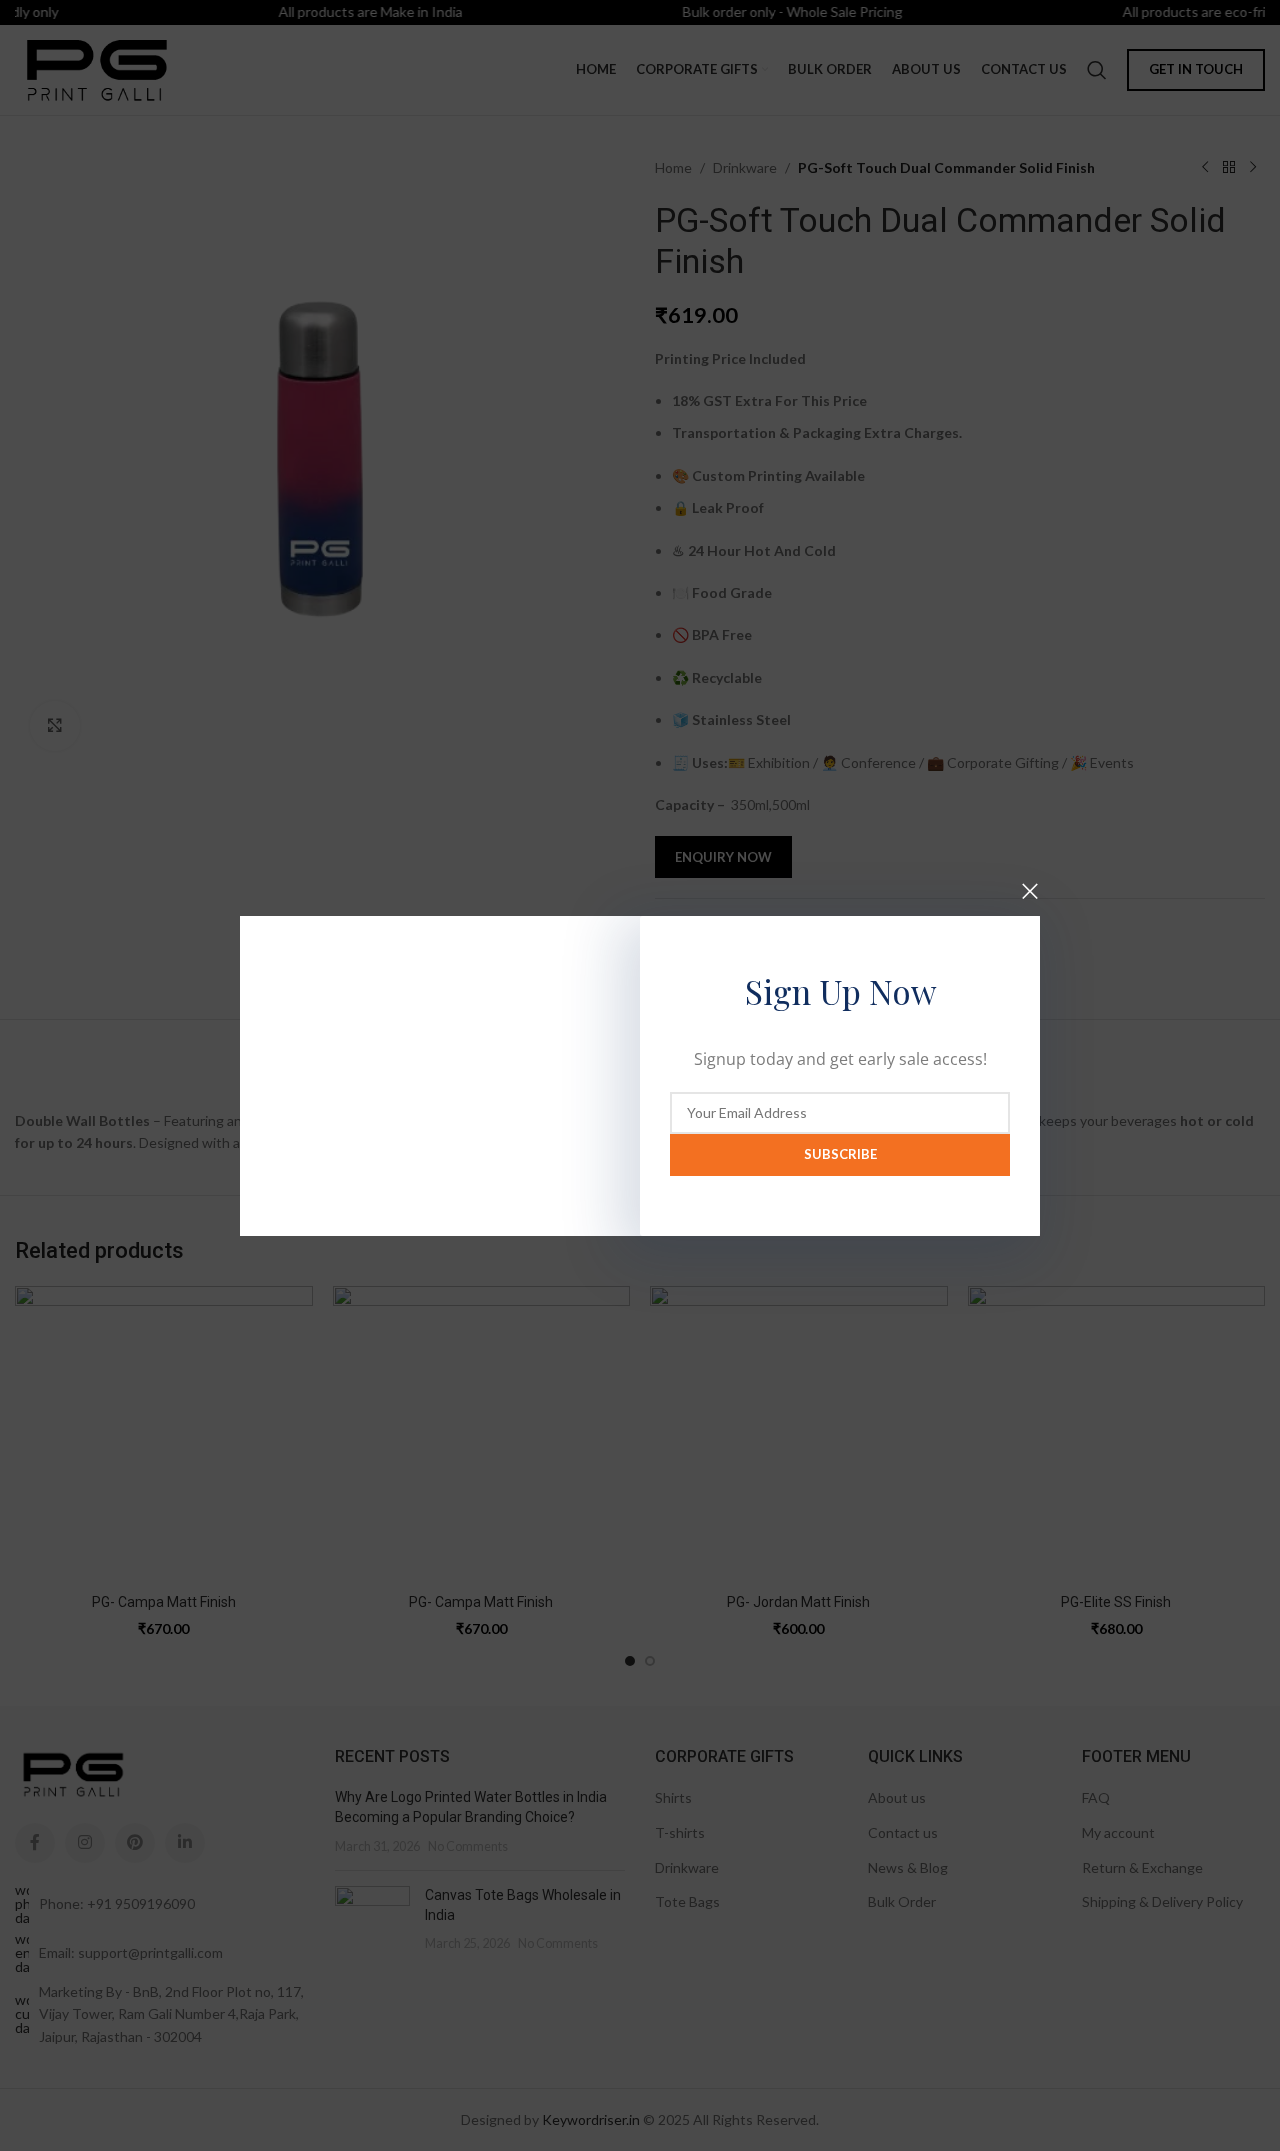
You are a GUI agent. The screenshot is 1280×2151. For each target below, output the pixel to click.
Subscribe (840, 1154)
